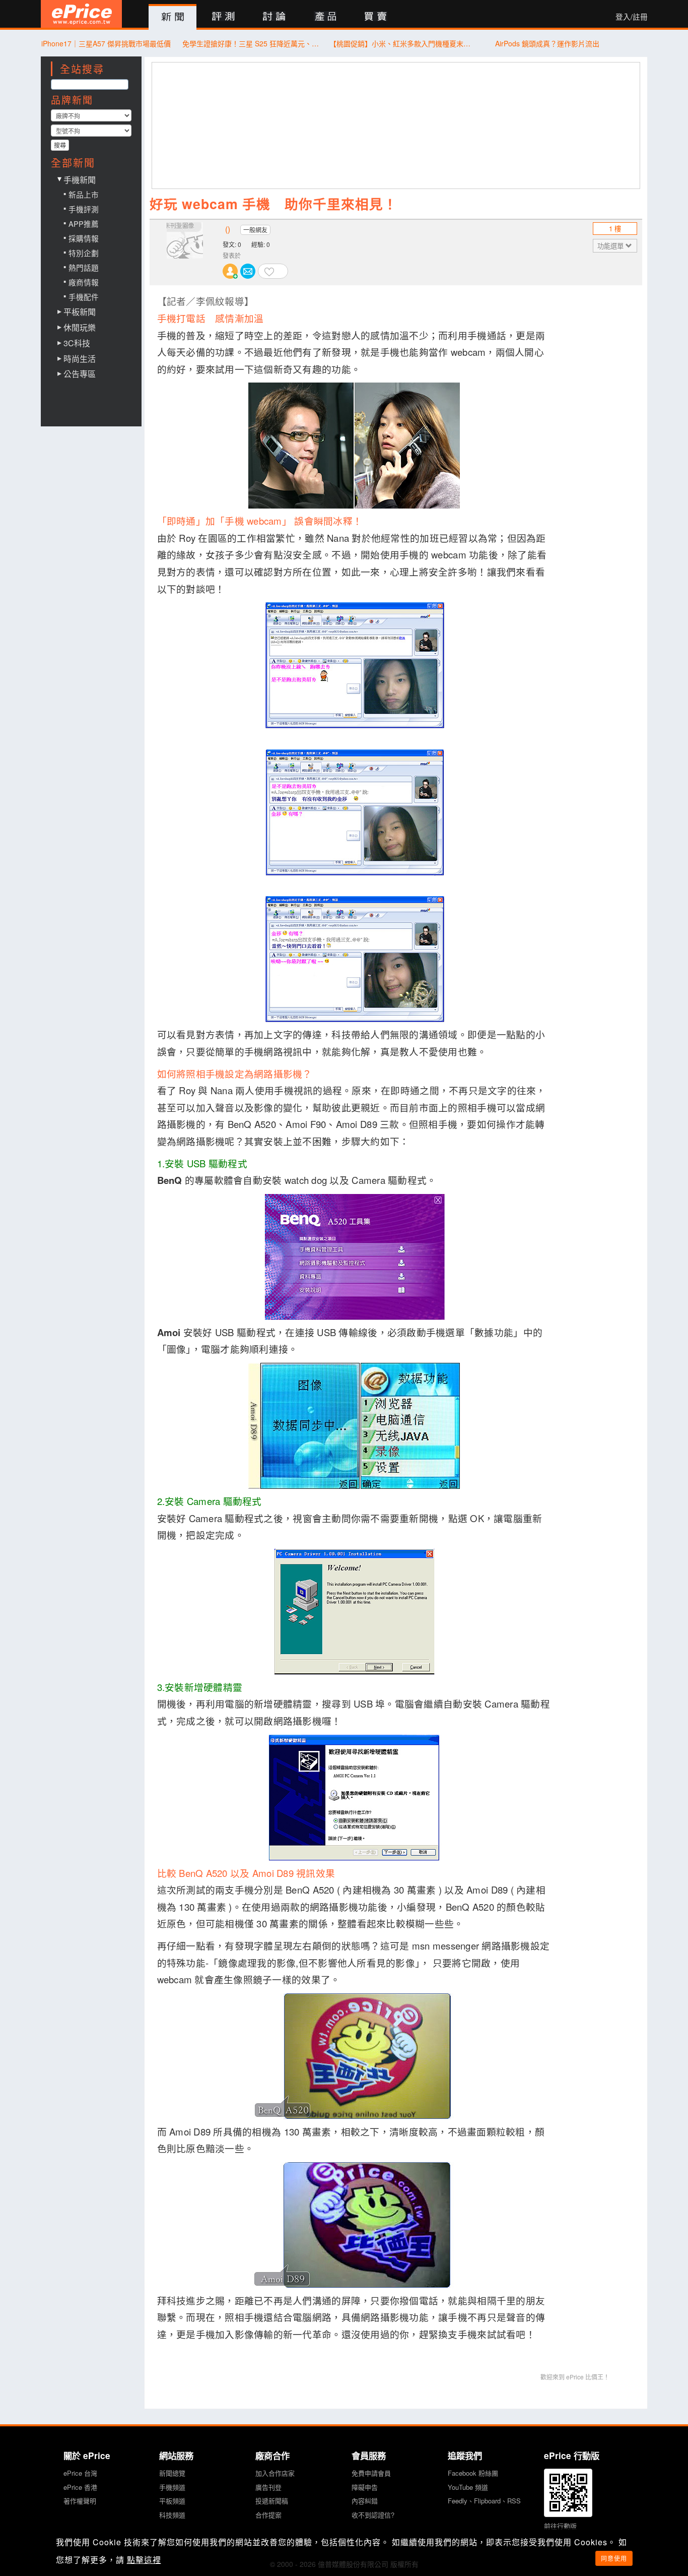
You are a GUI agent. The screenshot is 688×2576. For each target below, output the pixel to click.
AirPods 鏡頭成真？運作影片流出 (547, 43)
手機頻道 (172, 2487)
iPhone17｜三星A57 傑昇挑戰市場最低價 (106, 43)
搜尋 (60, 145)
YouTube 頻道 (468, 2487)
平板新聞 (80, 312)
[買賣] (376, 17)
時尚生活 (80, 359)
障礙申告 (365, 2487)
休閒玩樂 (80, 328)
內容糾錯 (365, 2501)
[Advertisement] (396, 125)
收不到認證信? (373, 2515)
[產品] (325, 17)
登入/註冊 (632, 17)
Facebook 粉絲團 (473, 2473)
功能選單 (611, 246)
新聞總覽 (172, 2473)
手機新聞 (80, 180)
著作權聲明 (80, 2501)
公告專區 (80, 374)
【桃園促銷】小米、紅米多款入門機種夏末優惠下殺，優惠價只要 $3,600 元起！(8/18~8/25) (400, 43)
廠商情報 (84, 282)
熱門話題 (84, 267)
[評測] (223, 17)
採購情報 (84, 238)
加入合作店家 (275, 2473)
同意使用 (614, 2558)
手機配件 (84, 297)
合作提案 (268, 2515)
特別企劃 (84, 253)
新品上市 (84, 194)
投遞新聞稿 (272, 2501)
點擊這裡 (144, 2560)
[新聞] (173, 17)
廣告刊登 (268, 2487)
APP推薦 (84, 224)
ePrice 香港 (80, 2487)
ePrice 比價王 (81, 14)
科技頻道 (172, 2515)
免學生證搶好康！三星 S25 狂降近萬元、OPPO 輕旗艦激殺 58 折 (253, 43)
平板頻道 (172, 2501)
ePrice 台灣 (80, 2473)
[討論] (274, 17)
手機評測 (84, 209)
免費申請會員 (371, 2473)
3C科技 (77, 343)
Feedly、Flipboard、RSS (484, 2501)
